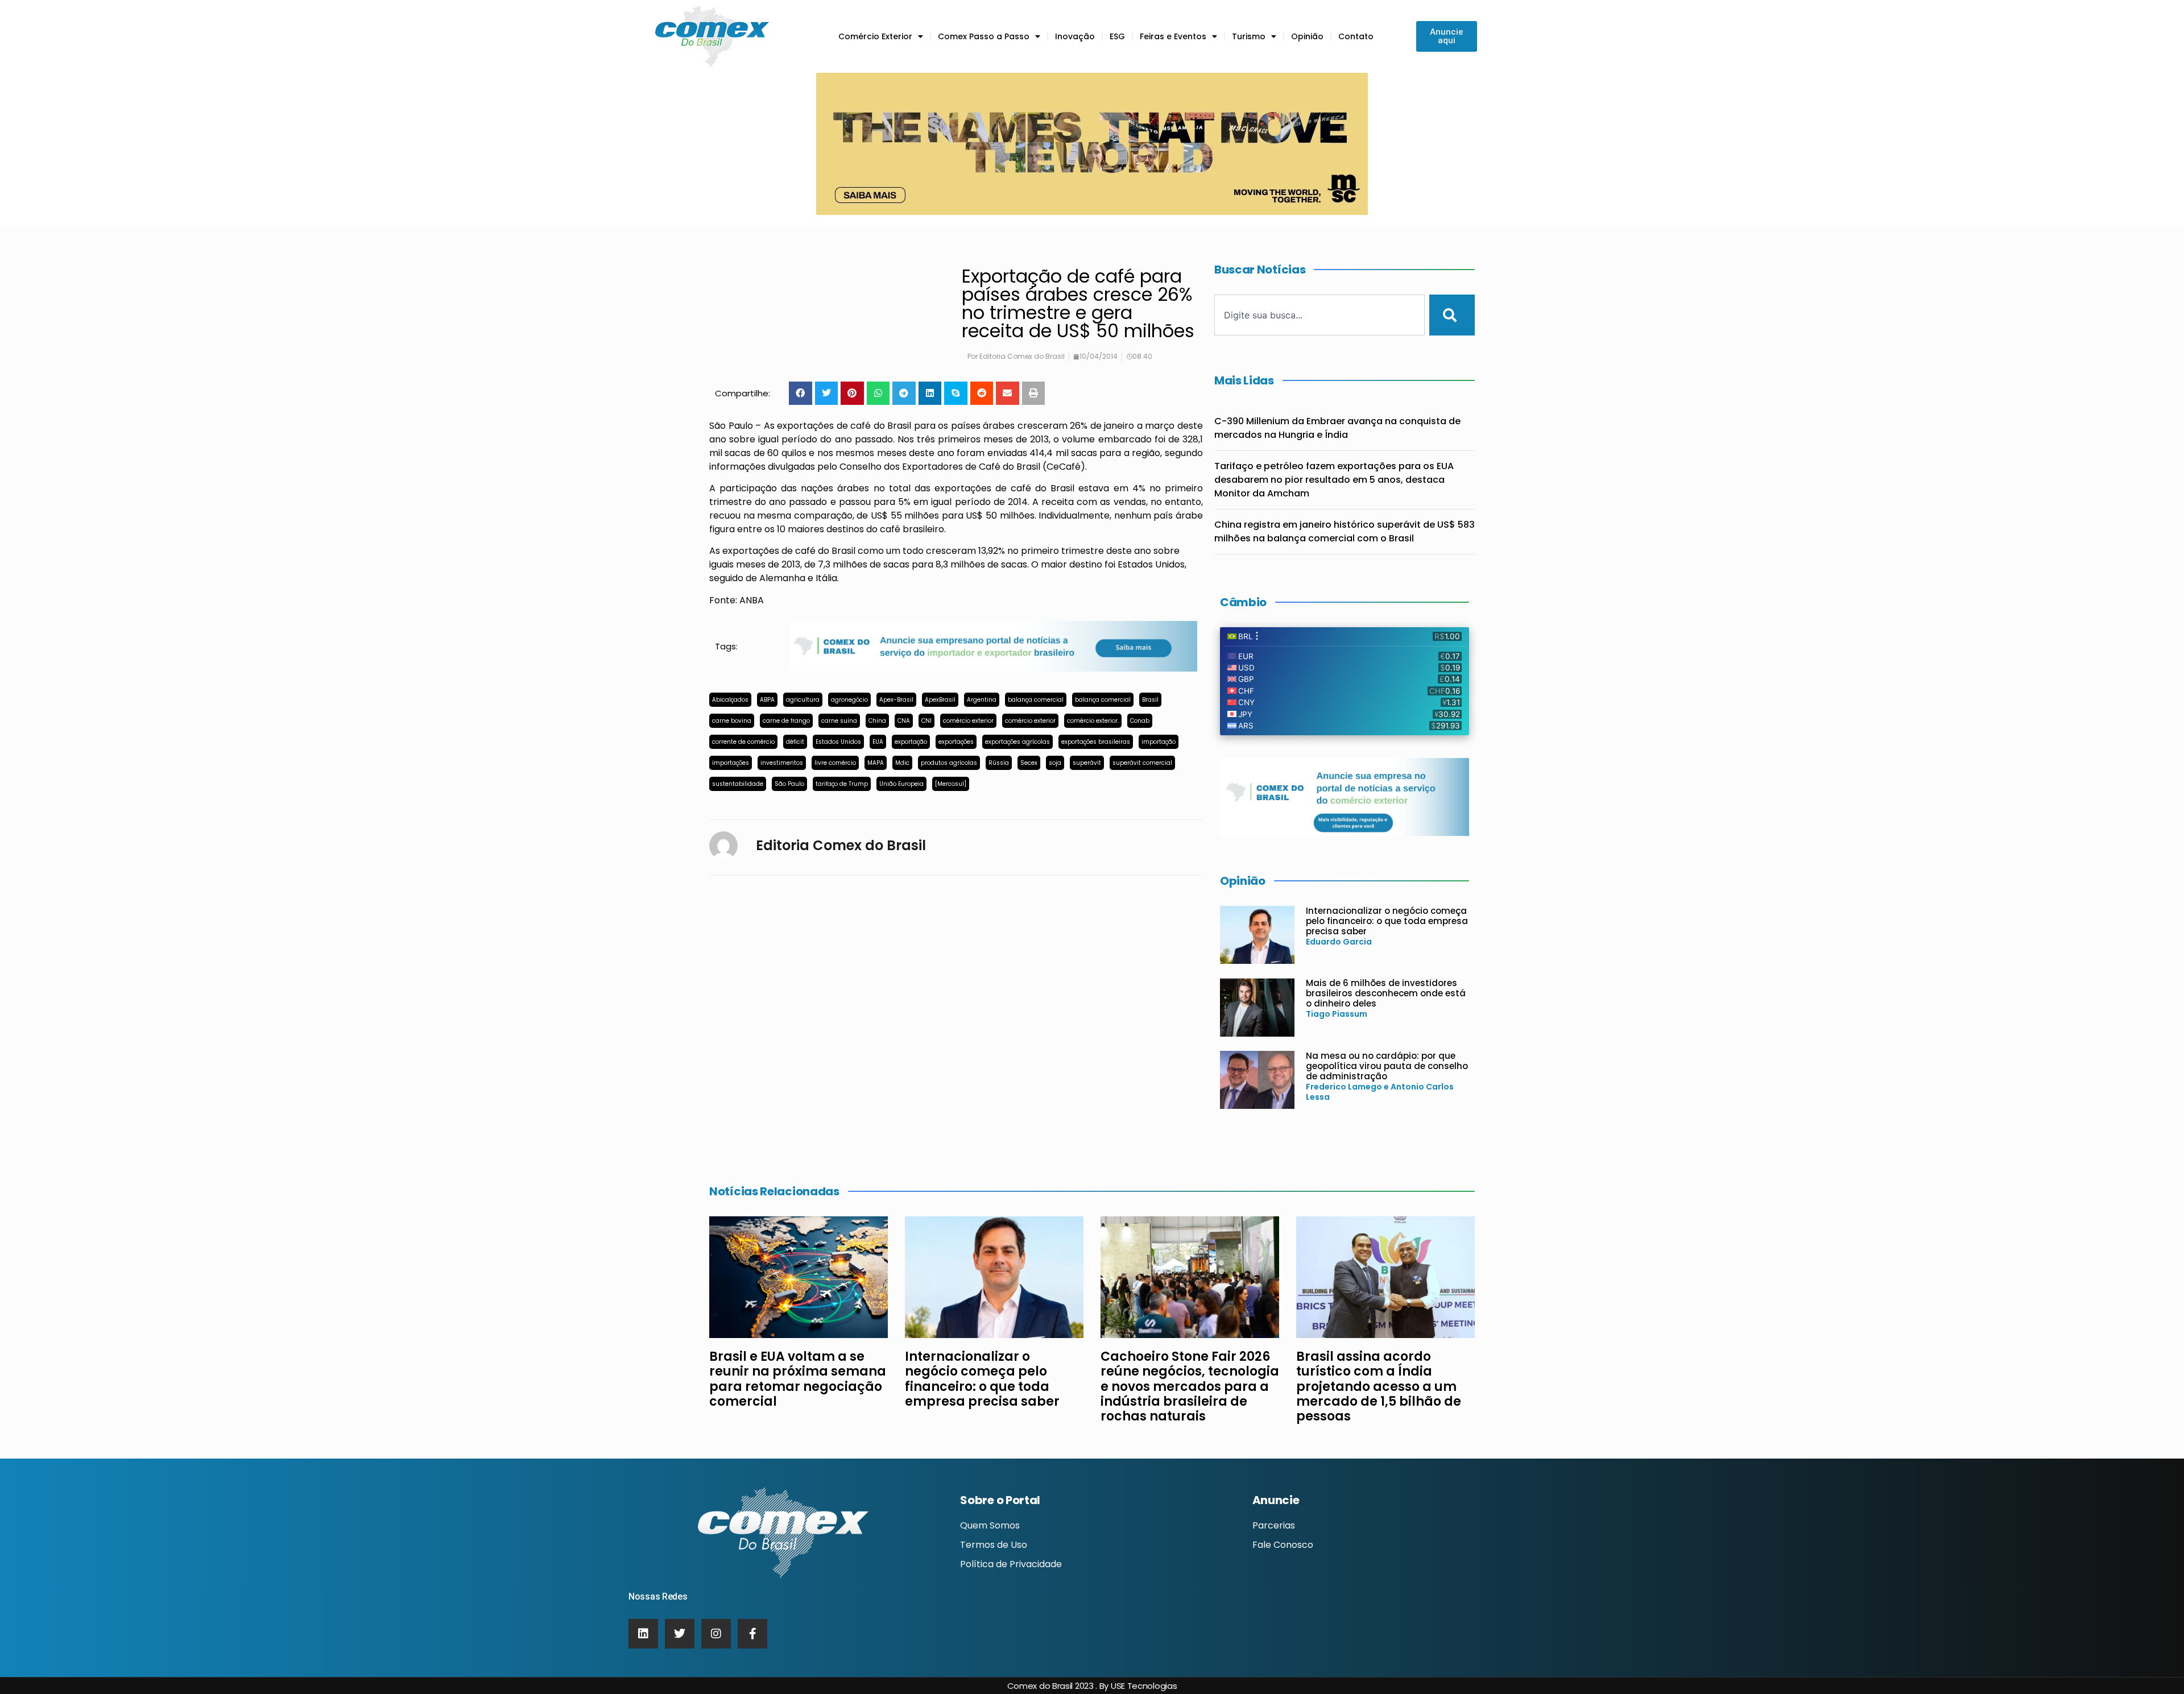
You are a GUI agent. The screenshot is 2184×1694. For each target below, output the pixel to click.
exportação (911, 742)
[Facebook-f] (752, 1634)
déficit (795, 742)
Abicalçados (730, 700)
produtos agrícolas (949, 763)
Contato (1356, 36)
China (877, 721)
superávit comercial (1142, 763)
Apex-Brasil (896, 700)
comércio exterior (968, 721)
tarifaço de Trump (842, 784)
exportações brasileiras (1096, 742)
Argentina (982, 700)
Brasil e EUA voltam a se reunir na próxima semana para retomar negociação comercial (798, 1379)
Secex (1029, 763)
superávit (1087, 763)
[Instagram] (716, 1634)
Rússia (999, 763)
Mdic (902, 763)
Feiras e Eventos (1173, 36)
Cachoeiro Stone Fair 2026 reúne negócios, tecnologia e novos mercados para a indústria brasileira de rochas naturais (1190, 1387)
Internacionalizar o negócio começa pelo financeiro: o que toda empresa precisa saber (1387, 921)
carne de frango (786, 721)
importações (731, 763)
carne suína (839, 721)
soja (1055, 763)
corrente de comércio (743, 742)
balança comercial (1036, 700)
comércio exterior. (1093, 721)
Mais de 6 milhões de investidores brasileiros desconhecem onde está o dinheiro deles (1386, 993)
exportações (956, 742)
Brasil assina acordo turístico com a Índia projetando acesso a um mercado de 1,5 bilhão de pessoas (1379, 1387)
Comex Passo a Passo (984, 36)
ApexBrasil (940, 700)
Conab (1140, 721)
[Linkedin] (643, 1634)
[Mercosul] (951, 784)
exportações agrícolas (1017, 742)
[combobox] (1319, 315)
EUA (878, 742)
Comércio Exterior (875, 36)
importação (1159, 742)
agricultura (803, 700)
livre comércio (835, 763)
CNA (904, 721)
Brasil (1150, 700)
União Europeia (901, 784)
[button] (801, 393)
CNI (926, 721)
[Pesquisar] (1452, 315)
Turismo (1249, 36)
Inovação (1075, 36)
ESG (1117, 36)
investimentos (782, 763)
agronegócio (849, 700)
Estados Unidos (838, 742)
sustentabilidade (738, 784)
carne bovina (732, 721)
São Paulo (789, 784)
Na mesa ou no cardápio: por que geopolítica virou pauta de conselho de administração (1387, 1066)
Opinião (1307, 36)
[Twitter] (680, 1634)
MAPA (876, 763)
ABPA (767, 700)
